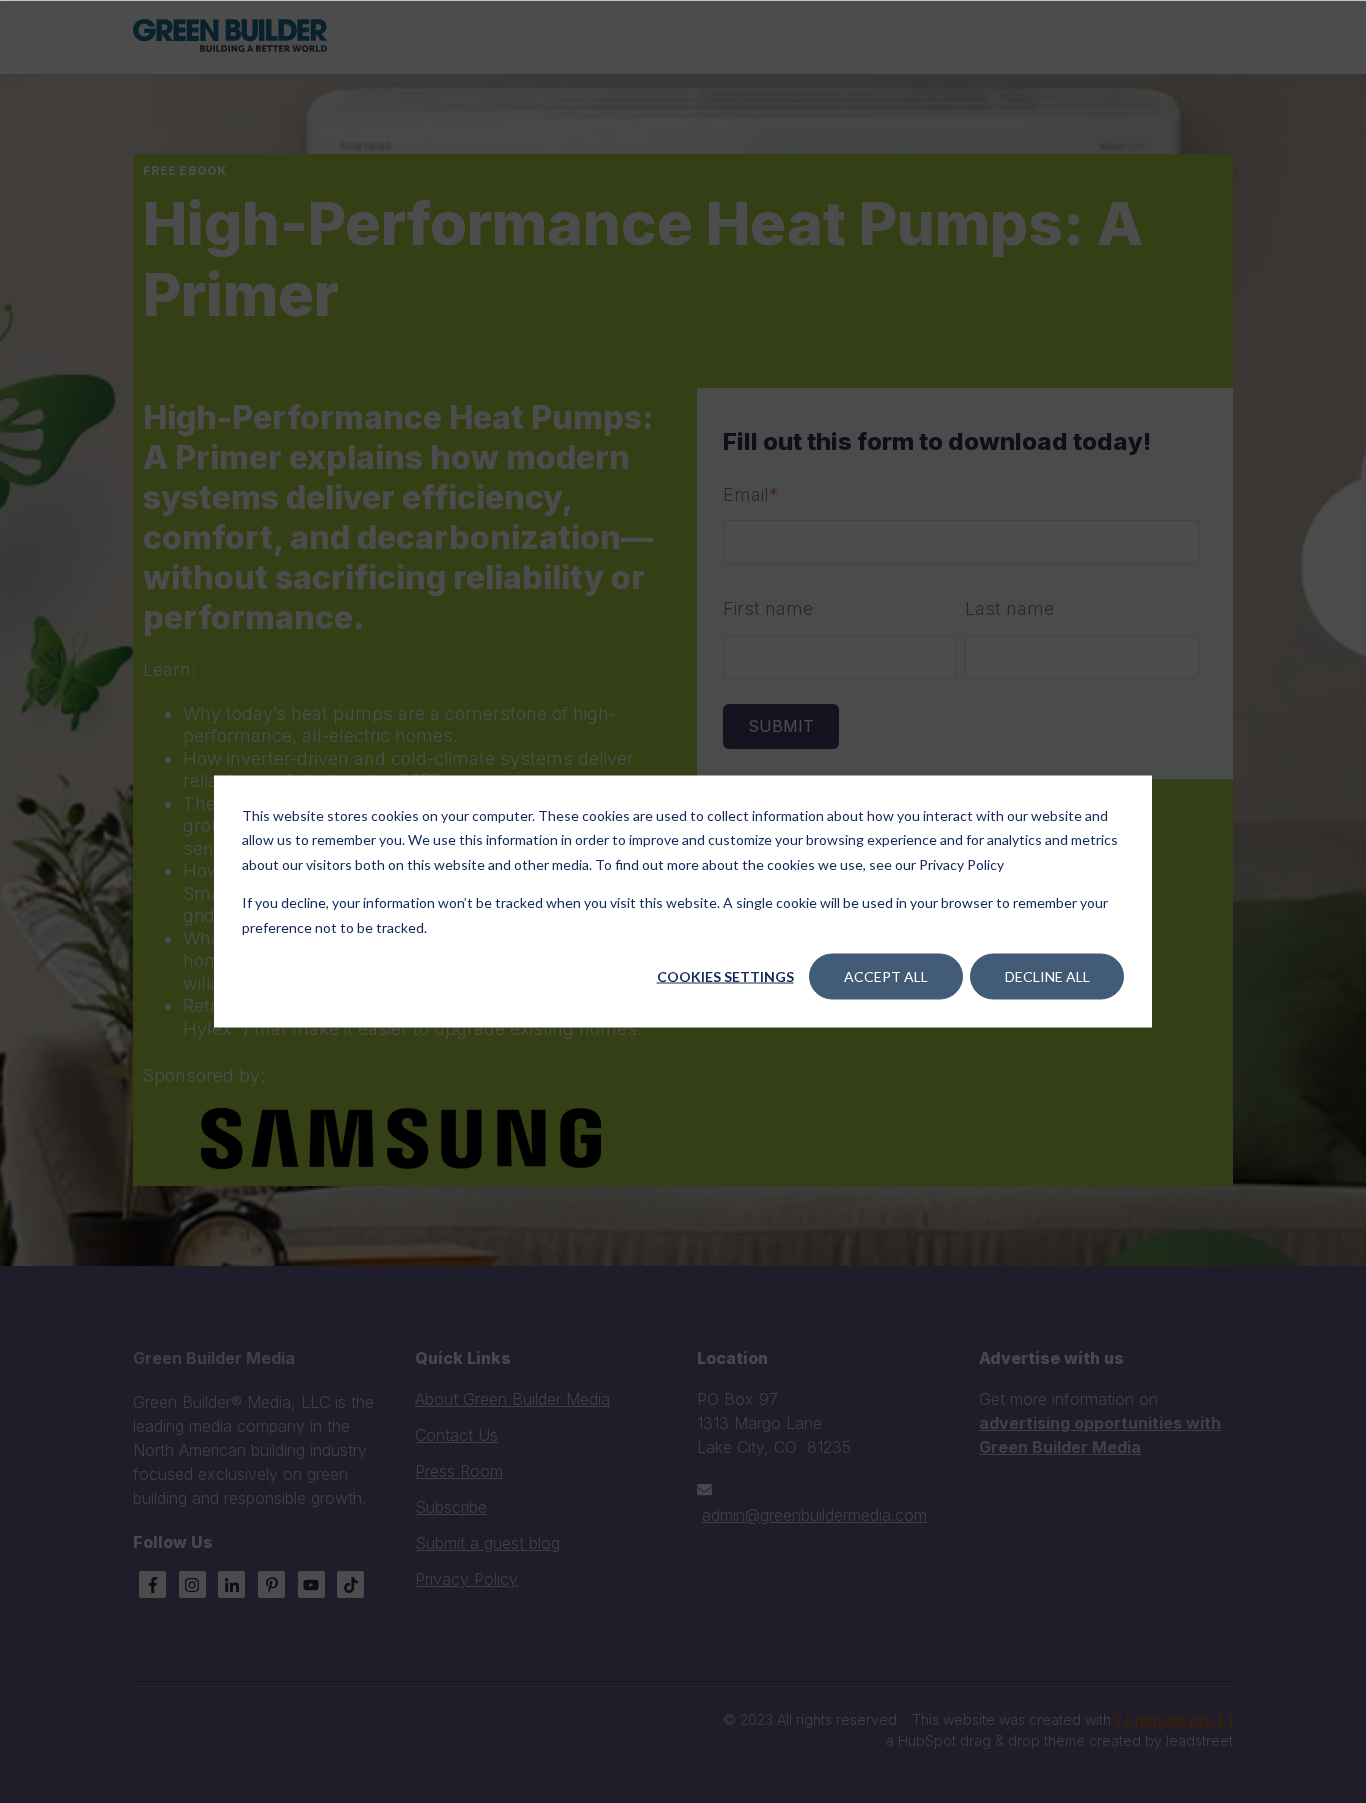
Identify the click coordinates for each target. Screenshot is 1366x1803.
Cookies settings (725, 976)
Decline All (1047, 976)
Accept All (886, 976)
